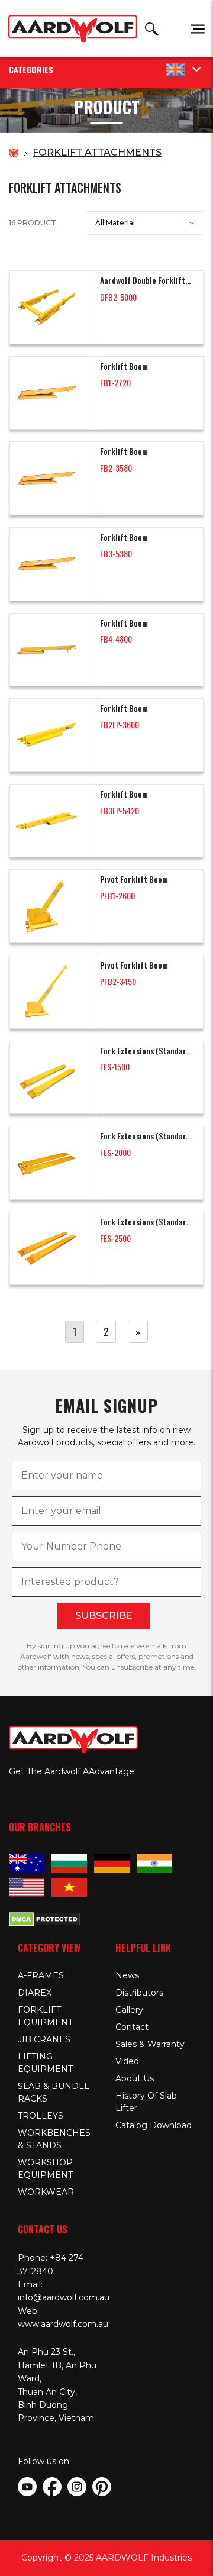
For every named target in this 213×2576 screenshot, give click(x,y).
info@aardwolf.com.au (64, 2297)
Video (127, 2061)
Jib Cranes (44, 2039)
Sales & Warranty (150, 2044)
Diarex (35, 1993)
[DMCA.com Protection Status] (45, 1918)
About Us (135, 2078)
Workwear (46, 2192)
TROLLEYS (41, 2116)
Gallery (129, 2010)
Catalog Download (154, 2125)
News (127, 1975)
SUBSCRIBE (104, 1615)
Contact (132, 2027)
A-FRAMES (41, 1975)
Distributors (139, 1993)
